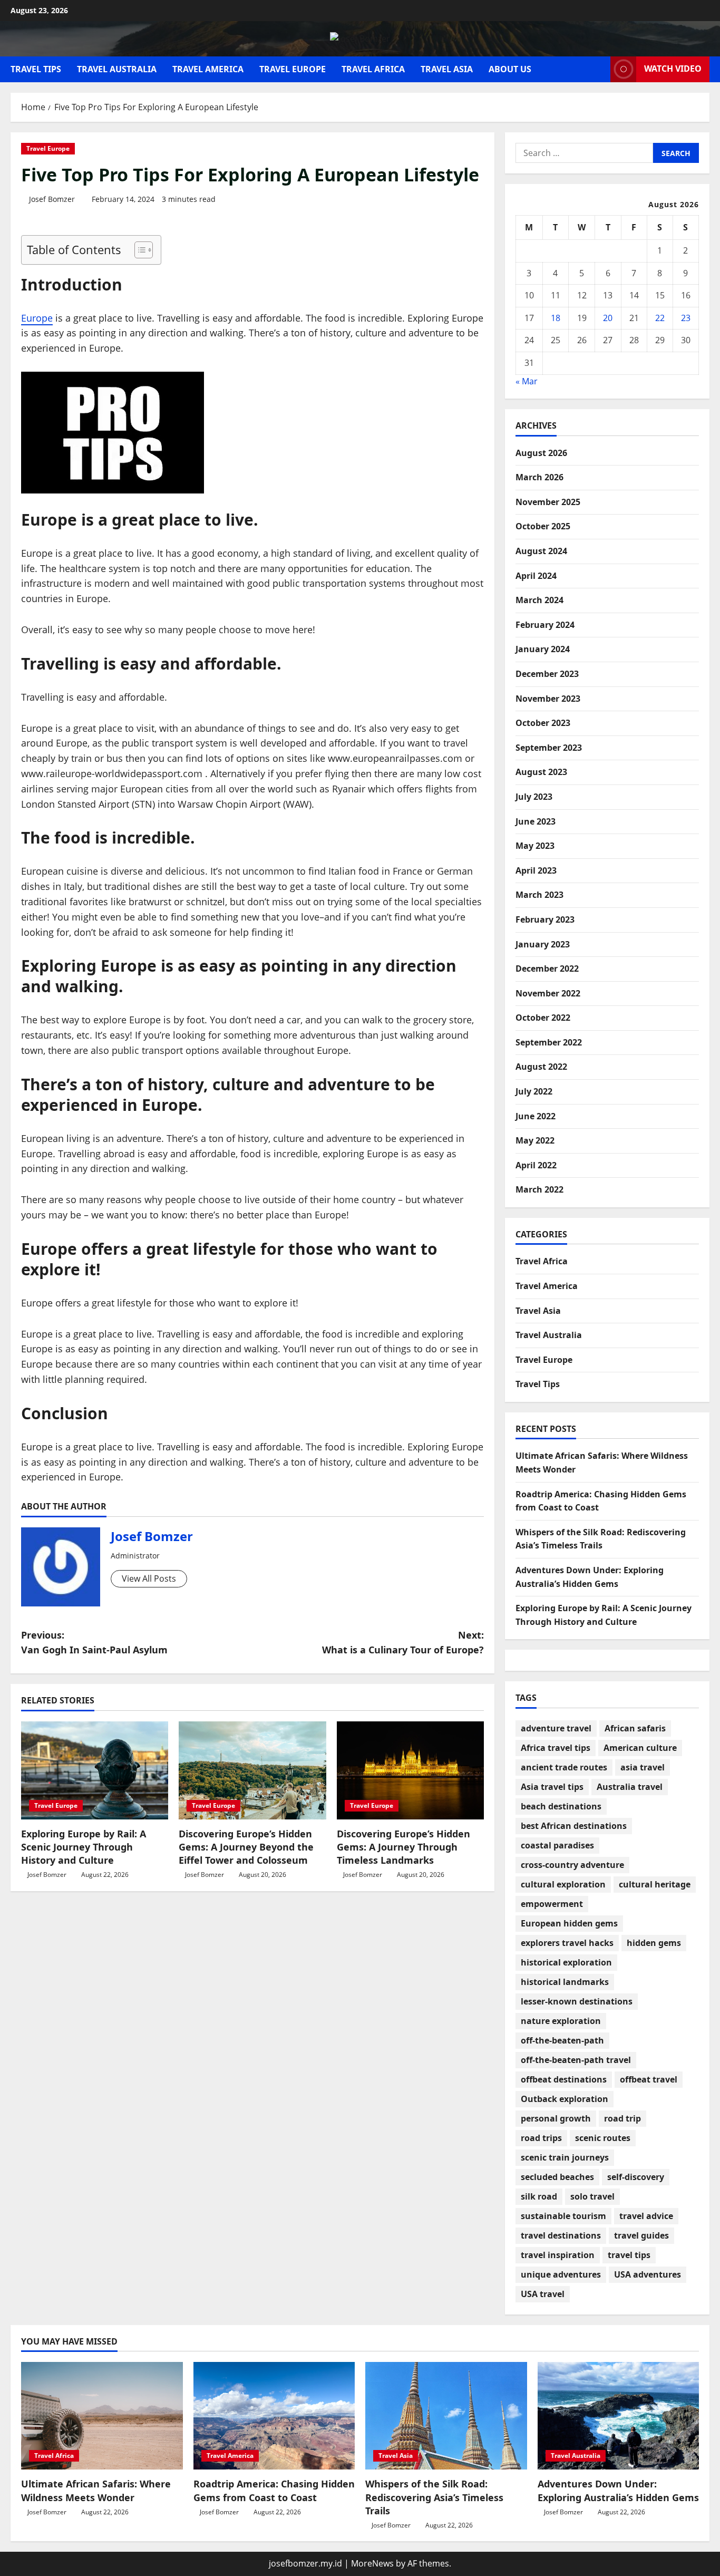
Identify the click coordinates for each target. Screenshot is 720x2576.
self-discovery (636, 2177)
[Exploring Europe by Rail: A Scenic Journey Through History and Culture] (95, 1770)
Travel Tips (36, 69)
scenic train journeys (565, 2157)
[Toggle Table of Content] (138, 250)
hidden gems (654, 1943)
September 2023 (549, 748)
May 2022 (535, 1140)
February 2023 (545, 919)
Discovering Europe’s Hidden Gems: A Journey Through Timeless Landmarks (403, 1847)
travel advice (646, 2216)
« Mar (527, 381)
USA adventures (648, 2274)
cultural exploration (563, 1884)
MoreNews (372, 2563)
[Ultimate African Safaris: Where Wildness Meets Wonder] (102, 2416)
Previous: (94, 1643)
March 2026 (539, 477)
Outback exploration (565, 2099)
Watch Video (673, 69)
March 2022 (539, 1189)
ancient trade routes (564, 1767)
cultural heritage (655, 1884)
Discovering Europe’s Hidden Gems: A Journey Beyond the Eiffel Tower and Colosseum (246, 1847)
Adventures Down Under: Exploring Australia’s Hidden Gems (618, 2490)
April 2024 (536, 576)
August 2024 (541, 551)
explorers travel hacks (567, 1943)
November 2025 (548, 502)
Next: (403, 1643)
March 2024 (539, 600)
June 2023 (536, 821)
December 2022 (547, 969)
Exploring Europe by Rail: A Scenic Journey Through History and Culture (84, 1847)
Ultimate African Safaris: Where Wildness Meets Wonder (96, 2490)
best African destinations (574, 1826)
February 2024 (545, 625)
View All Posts (149, 1578)
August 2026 (541, 453)
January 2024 (543, 649)
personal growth (556, 2118)
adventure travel (556, 1728)
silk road (539, 2196)
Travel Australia (117, 69)
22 (660, 318)
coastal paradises (557, 1845)
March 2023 (539, 895)
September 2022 (549, 1042)
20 (608, 318)
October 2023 (543, 723)
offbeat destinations (564, 2079)
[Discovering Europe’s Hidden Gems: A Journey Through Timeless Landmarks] (410, 1770)
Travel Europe (293, 69)
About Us (510, 69)
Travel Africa (373, 69)
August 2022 (541, 1067)
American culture (640, 1748)
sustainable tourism (563, 2216)
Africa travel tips (556, 1748)
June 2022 (536, 1116)
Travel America (208, 69)
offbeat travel (649, 2079)
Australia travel (630, 1787)
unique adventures (561, 2274)
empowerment (552, 1904)
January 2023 (543, 944)
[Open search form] (599, 69)
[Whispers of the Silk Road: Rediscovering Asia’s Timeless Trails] (446, 2416)
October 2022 (543, 1018)
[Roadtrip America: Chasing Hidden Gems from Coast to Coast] (274, 2416)
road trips (541, 2138)
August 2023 (541, 772)
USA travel (543, 2294)
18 (556, 318)
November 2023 (548, 699)
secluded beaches (557, 2177)
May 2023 (535, 846)
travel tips (629, 2255)
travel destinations (561, 2235)
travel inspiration (558, 2255)
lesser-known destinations (577, 2001)
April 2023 (536, 870)
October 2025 (543, 526)
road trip (622, 2118)
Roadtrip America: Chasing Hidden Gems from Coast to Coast (274, 2490)
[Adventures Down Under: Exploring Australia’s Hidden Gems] (619, 2416)
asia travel (643, 1767)
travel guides (641, 2235)
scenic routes (603, 2138)
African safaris (635, 1728)
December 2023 (547, 674)
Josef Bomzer (52, 199)
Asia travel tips (552, 1787)
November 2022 (548, 993)
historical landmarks (565, 1982)
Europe (37, 318)
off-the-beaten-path (562, 2040)
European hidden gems (569, 1923)
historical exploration (566, 1962)
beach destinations (561, 1806)
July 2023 (534, 797)
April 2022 (536, 1165)
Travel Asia (447, 69)
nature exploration (561, 2021)
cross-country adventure (572, 1865)
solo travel (592, 2196)
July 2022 (534, 1091)
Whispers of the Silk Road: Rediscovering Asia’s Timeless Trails (434, 2497)
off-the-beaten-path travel (576, 2060)
